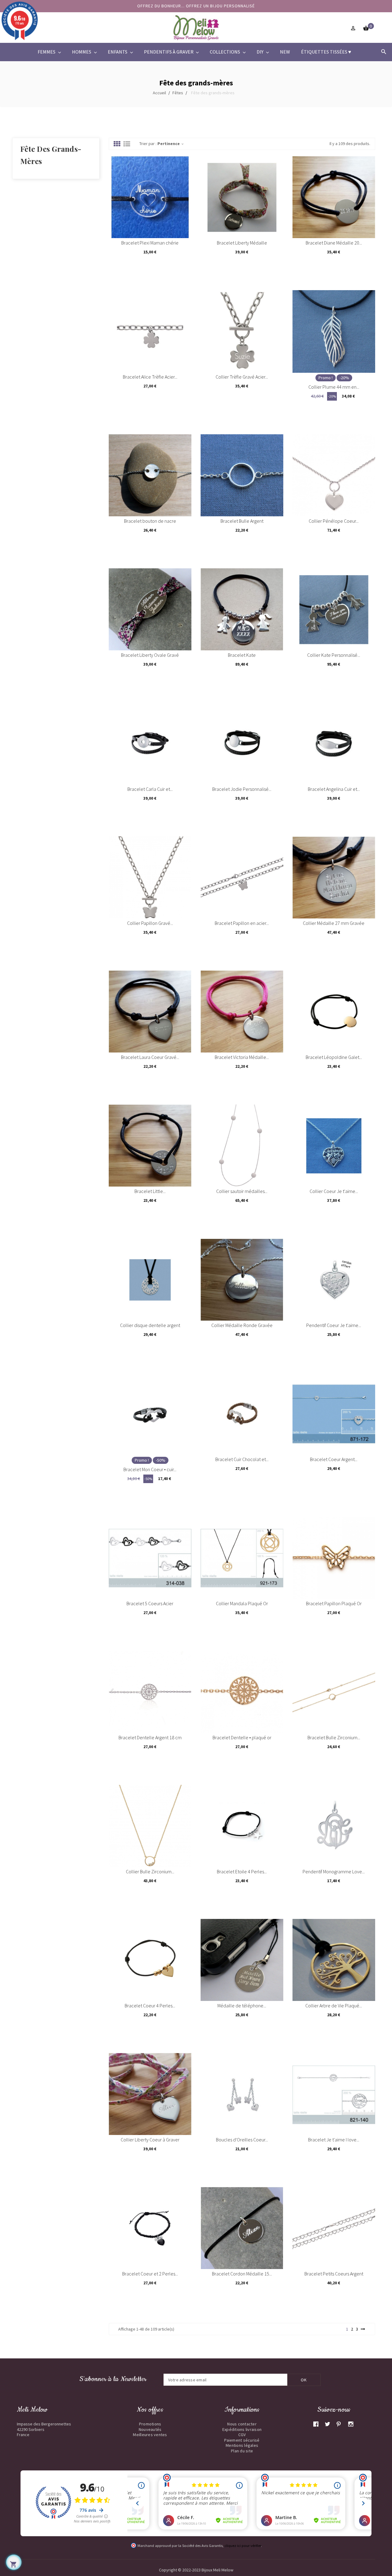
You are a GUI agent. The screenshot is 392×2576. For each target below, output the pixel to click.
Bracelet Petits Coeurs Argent (334, 2274)
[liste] (127, 144)
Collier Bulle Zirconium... (150, 1871)
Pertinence (171, 144)
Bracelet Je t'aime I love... (334, 2140)
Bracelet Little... (150, 1191)
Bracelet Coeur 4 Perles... (150, 2006)
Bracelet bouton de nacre (150, 521)
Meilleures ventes (150, 2435)
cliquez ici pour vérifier (243, 2546)
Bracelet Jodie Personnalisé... (242, 789)
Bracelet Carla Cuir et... (150, 789)
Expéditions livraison (242, 2429)
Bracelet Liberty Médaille (242, 243)
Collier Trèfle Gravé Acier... (242, 377)
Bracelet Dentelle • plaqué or (242, 1737)
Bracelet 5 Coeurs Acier (150, 1603)
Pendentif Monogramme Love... (334, 1871)
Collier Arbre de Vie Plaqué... (334, 2006)
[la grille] (117, 144)
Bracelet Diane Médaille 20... (334, 243)
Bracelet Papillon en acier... (242, 923)
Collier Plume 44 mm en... (334, 387)
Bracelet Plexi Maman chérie (150, 243)
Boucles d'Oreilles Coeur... (242, 2140)
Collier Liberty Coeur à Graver (150, 2140)
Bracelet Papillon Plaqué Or (334, 1603)
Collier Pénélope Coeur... (334, 521)
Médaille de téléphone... (242, 2006)
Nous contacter (242, 2424)
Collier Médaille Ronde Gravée (242, 1325)
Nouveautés (150, 2429)
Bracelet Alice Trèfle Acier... (150, 377)
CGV (242, 2435)
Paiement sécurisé (242, 2440)
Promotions (150, 2424)
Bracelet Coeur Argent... (334, 1459)
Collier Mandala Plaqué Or (242, 1603)
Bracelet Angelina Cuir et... (334, 789)
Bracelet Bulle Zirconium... (334, 1737)
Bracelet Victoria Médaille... (242, 1057)
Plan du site (242, 2451)
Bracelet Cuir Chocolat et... (242, 1459)
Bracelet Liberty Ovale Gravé (150, 655)
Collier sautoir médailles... (242, 1191)
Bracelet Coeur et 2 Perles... (150, 2274)
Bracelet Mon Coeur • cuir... (150, 1469)
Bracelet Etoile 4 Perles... (242, 1871)
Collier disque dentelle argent (150, 1325)
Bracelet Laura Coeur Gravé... (150, 1057)
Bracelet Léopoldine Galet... (334, 1057)
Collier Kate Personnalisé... (334, 655)
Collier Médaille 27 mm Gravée (334, 923)
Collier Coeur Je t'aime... (334, 1191)
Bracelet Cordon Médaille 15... (242, 2274)
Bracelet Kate (242, 655)
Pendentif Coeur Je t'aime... (334, 1325)
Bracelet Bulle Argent (242, 521)
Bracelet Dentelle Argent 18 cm (150, 1737)
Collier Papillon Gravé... (150, 923)
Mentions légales (242, 2445)
